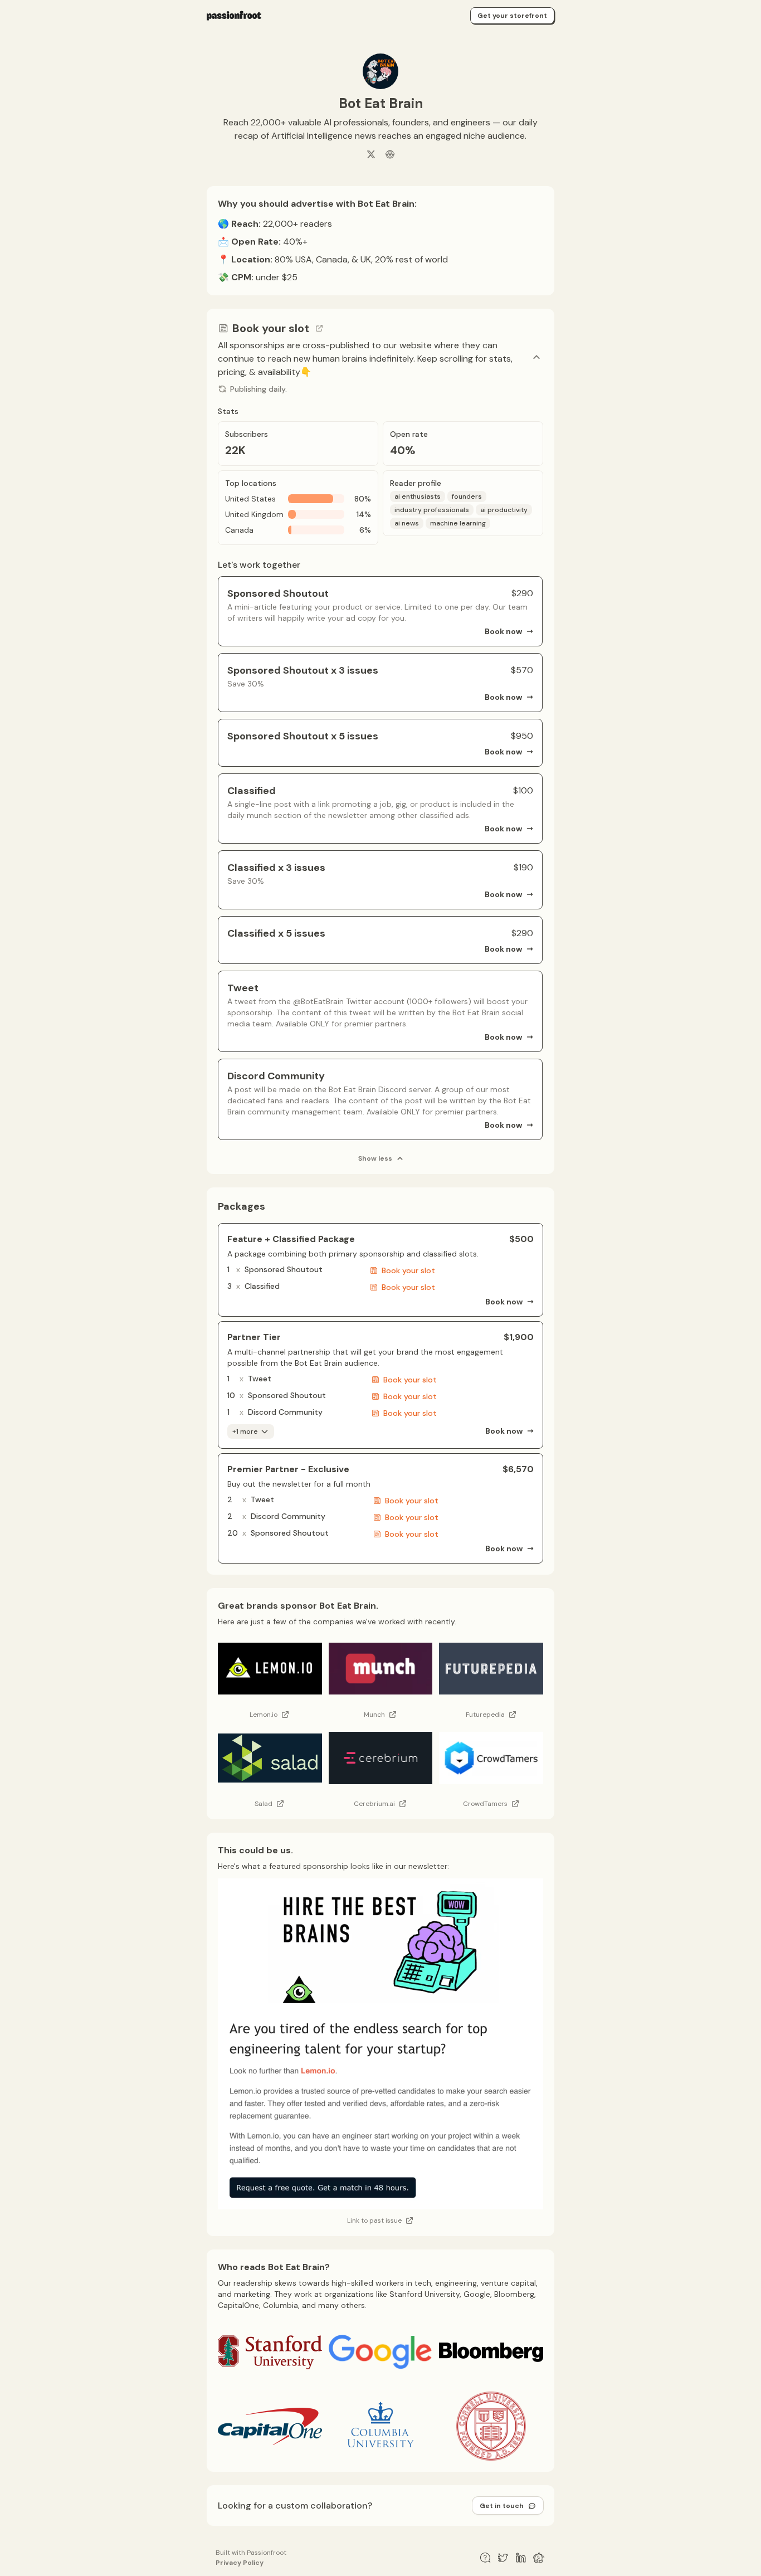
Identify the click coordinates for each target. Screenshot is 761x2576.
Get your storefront (512, 16)
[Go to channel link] (319, 328)
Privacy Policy (240, 2563)
